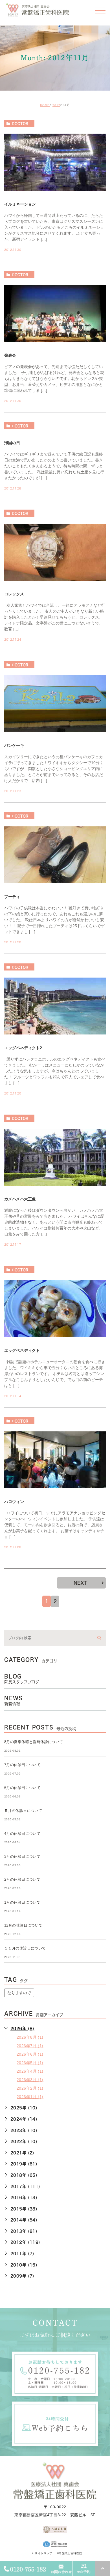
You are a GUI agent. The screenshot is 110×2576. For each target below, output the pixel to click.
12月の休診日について (23, 1925)
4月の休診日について (22, 1834)
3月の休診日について (22, 1856)
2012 (56, 105)
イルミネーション (20, 204)
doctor (20, 123)
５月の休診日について (23, 1811)
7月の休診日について (22, 1765)
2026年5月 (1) (30, 2062)
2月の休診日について (22, 1879)
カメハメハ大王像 (20, 1199)
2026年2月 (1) (30, 2088)
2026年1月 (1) (30, 2097)
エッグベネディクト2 (23, 1048)
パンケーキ (14, 745)
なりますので (19, 1993)
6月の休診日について (22, 1788)
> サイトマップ (42, 2553)
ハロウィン (14, 1501)
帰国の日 (12, 442)
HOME (45, 105)
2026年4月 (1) (30, 2071)
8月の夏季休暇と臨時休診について (34, 1742)
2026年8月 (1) (30, 2037)
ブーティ (12, 896)
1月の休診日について (22, 1902)
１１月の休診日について (25, 1948)
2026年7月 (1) (30, 2045)
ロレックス (14, 594)
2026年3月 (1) (30, 2080)
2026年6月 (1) (30, 2054)
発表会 (10, 355)
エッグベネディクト (22, 1350)
